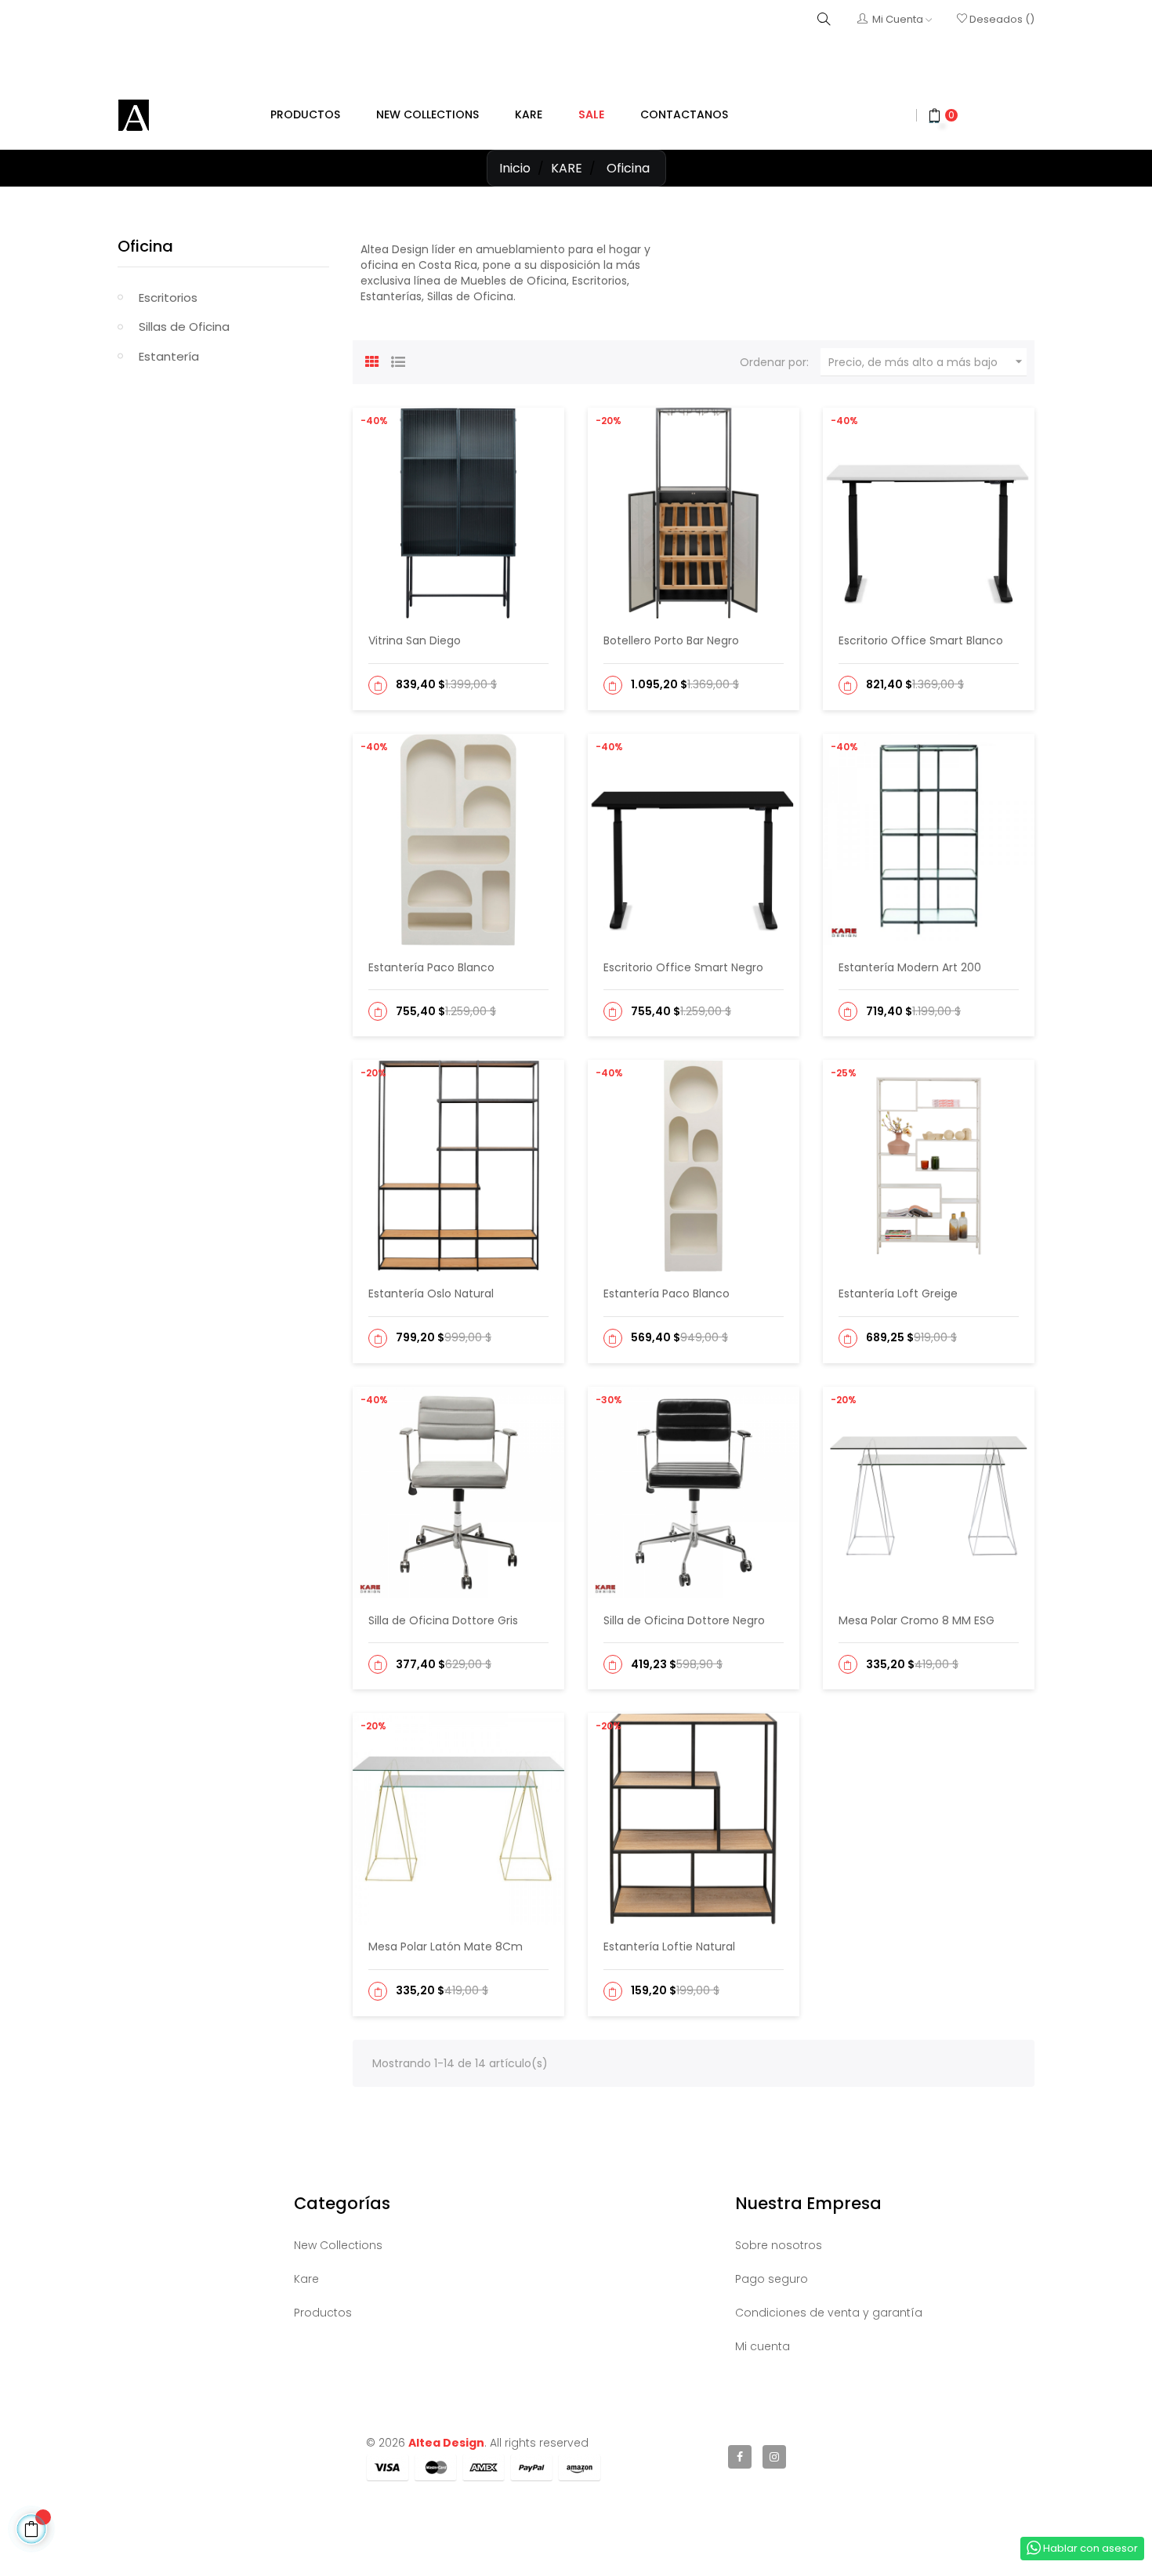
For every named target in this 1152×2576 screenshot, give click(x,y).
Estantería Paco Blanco (431, 967)
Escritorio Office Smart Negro (683, 967)
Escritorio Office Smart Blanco (921, 640)
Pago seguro (772, 2279)
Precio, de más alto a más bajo (927, 362)
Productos (323, 2313)
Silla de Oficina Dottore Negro (684, 1620)
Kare (306, 2279)
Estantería (169, 356)
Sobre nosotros (779, 2245)
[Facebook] (740, 2457)
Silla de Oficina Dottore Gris (443, 1620)
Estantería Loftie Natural (669, 1947)
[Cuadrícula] (372, 360)
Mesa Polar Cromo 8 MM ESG (917, 1620)
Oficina (145, 246)
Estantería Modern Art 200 (910, 967)
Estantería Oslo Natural (431, 1293)
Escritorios (168, 298)
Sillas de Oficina (184, 327)
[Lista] (398, 360)
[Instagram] (774, 2457)
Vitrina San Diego (415, 640)
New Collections (338, 2245)
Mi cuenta (763, 2346)
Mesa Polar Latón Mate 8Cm (446, 1947)
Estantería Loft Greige (898, 1293)
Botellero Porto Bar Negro (671, 640)
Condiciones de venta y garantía (829, 2313)
